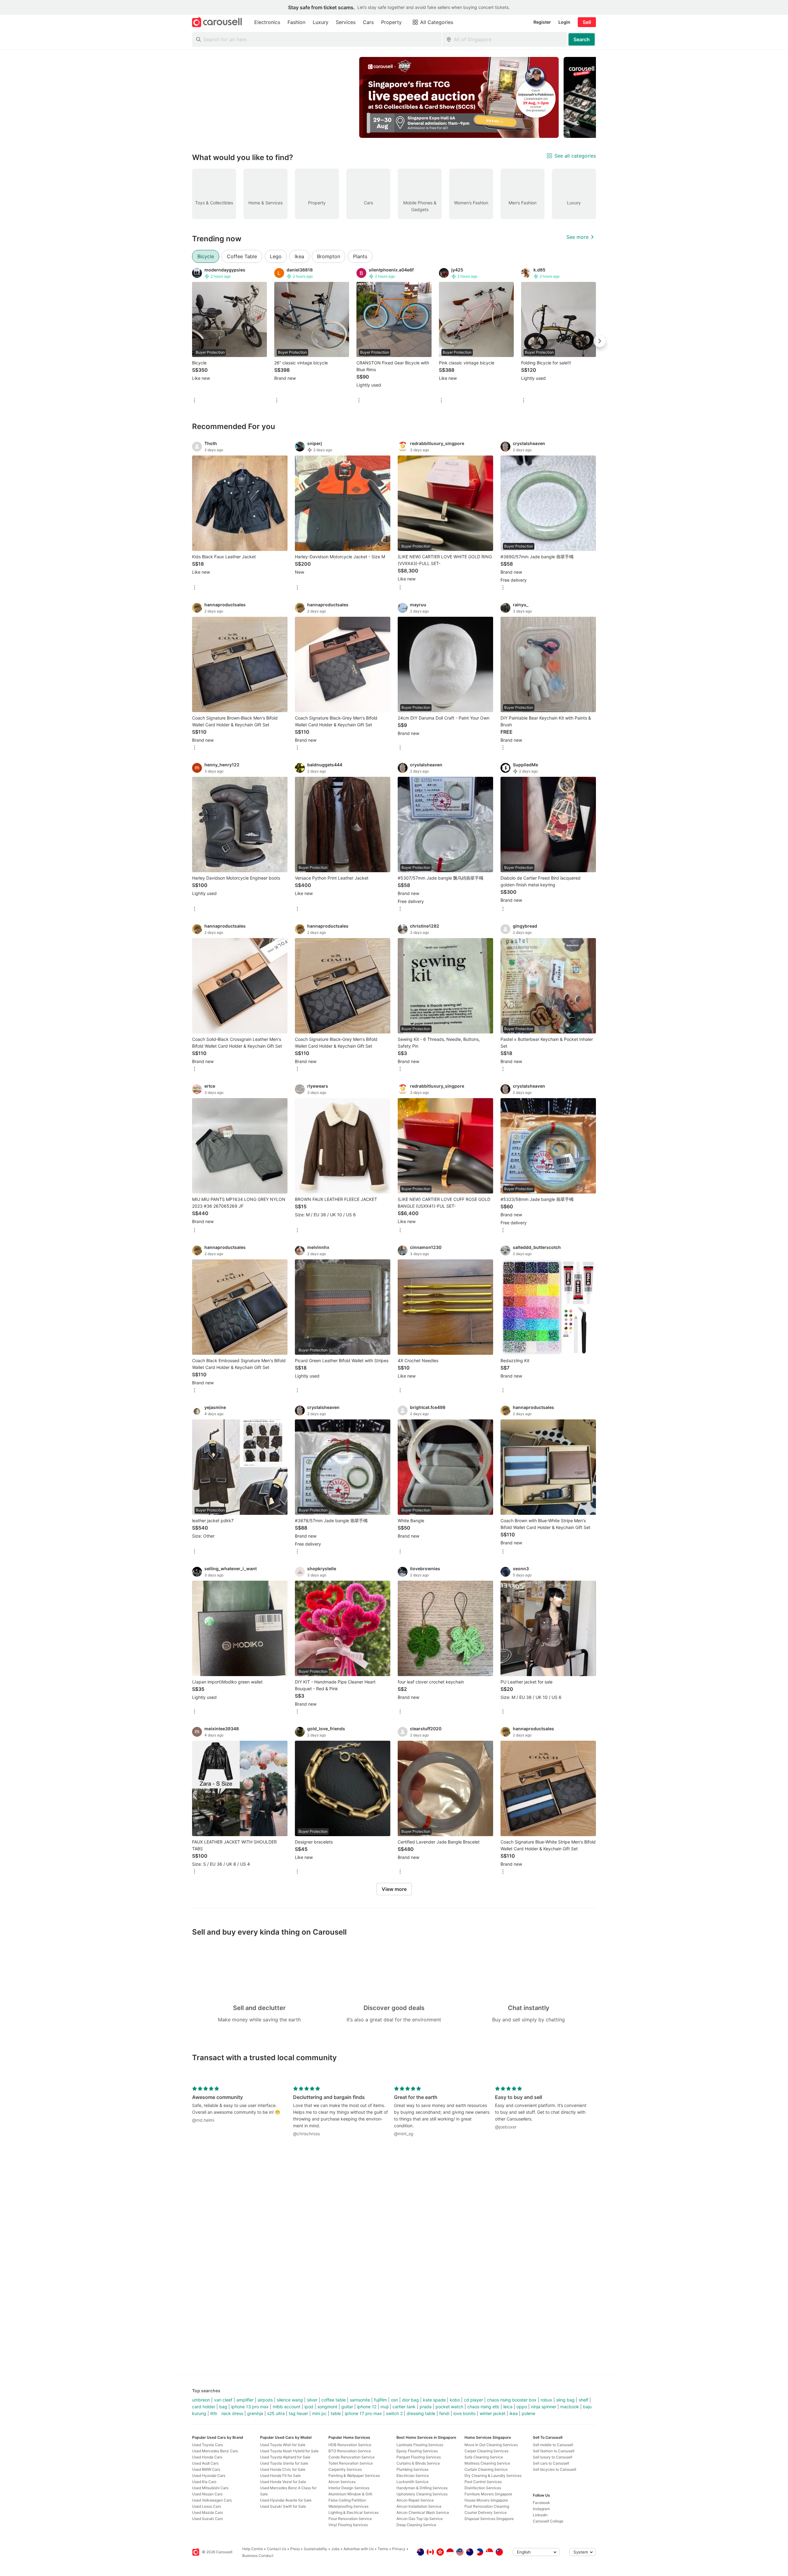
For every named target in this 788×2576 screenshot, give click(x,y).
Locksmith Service (412, 2482)
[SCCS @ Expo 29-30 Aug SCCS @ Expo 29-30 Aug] (459, 97)
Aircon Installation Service (419, 2506)
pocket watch (449, 2407)
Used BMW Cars (206, 2469)
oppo (522, 2407)
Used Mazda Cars (207, 2512)
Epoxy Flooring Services (417, 2451)
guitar (347, 2407)
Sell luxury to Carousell (553, 2457)
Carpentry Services (345, 2469)
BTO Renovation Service (350, 2451)
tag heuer (298, 2413)
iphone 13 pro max (250, 2407)
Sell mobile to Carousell (553, 2445)
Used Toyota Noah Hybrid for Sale (289, 2451)
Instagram (541, 2509)
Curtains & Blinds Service (418, 2463)
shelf (583, 2400)
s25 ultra (276, 2413)
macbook (570, 2407)
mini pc (319, 2413)
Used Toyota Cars (207, 2445)
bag (223, 2407)
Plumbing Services (412, 2469)
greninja (255, 2413)
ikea (514, 2413)
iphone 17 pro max (363, 2413)
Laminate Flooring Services (420, 2445)
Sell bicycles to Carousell (555, 2469)
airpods (265, 2400)
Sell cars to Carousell (551, 2463)
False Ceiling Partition (347, 2500)
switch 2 (394, 2413)
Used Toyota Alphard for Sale (285, 2457)
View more (394, 1889)
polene (529, 2413)
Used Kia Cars (204, 2482)
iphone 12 (367, 2407)
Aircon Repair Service (415, 2500)
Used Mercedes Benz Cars (215, 2451)
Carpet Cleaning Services (486, 2451)
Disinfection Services (483, 2488)
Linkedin (540, 2515)
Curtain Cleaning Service (486, 2469)
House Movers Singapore (486, 2500)
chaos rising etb (483, 2407)
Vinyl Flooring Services (348, 2525)
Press (295, 2549)
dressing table (421, 2413)
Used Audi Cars (205, 2463)
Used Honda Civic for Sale (283, 2469)
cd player (473, 2400)
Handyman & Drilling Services (422, 2488)
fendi (444, 2413)
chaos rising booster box (512, 2400)
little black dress (227, 2413)
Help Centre (253, 2549)
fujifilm (380, 2400)
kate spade (434, 2400)
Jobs (335, 2549)
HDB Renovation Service (350, 2445)
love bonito (464, 2413)
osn (394, 2400)
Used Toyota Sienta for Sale (284, 2463)
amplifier (245, 2400)
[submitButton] (582, 39)
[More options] (195, 401)
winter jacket (492, 2413)
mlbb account (287, 2407)
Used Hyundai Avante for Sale (286, 2500)
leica (508, 2407)
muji (384, 2407)
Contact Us (277, 2549)
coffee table (334, 2400)
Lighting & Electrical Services (354, 2512)
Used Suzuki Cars (207, 2519)
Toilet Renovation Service (351, 2463)
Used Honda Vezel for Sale (283, 2482)
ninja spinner (544, 2407)
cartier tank (404, 2407)
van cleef (223, 2400)
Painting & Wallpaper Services (354, 2476)
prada (426, 2407)
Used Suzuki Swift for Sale (283, 2506)
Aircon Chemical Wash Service (423, 2512)
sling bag (565, 2400)
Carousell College (548, 2521)
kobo (455, 2400)
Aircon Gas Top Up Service (420, 2519)
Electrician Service (413, 2476)
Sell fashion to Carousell (554, 2451)
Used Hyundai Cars (209, 2476)
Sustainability (316, 2549)
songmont (327, 2407)
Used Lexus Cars (207, 2506)
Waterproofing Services (348, 2506)
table (336, 2413)
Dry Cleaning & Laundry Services (493, 2476)
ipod (309, 2407)
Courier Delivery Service (486, 2512)
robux (546, 2400)
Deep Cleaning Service (416, 2525)
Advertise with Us (359, 2549)
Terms (383, 2549)
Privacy (399, 2549)
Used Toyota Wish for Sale (283, 2445)
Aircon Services (342, 2482)
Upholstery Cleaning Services (422, 2494)
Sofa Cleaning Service (484, 2457)
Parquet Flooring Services (419, 2457)
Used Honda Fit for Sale (280, 2476)
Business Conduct (258, 2556)
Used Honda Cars (207, 2457)
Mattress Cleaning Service (487, 2463)
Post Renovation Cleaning (487, 2506)
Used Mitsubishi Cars (210, 2488)
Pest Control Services (483, 2482)
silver (312, 2400)
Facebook (541, 2503)
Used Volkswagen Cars (212, 2500)
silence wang (290, 2400)
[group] (394, 97)
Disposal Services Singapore (489, 2519)
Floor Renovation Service (350, 2519)
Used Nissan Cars (207, 2494)
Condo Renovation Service (352, 2457)
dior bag (410, 2400)
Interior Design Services (349, 2488)
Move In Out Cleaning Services (491, 2445)
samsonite (360, 2400)
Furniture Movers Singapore (488, 2494)
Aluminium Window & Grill (350, 2494)
